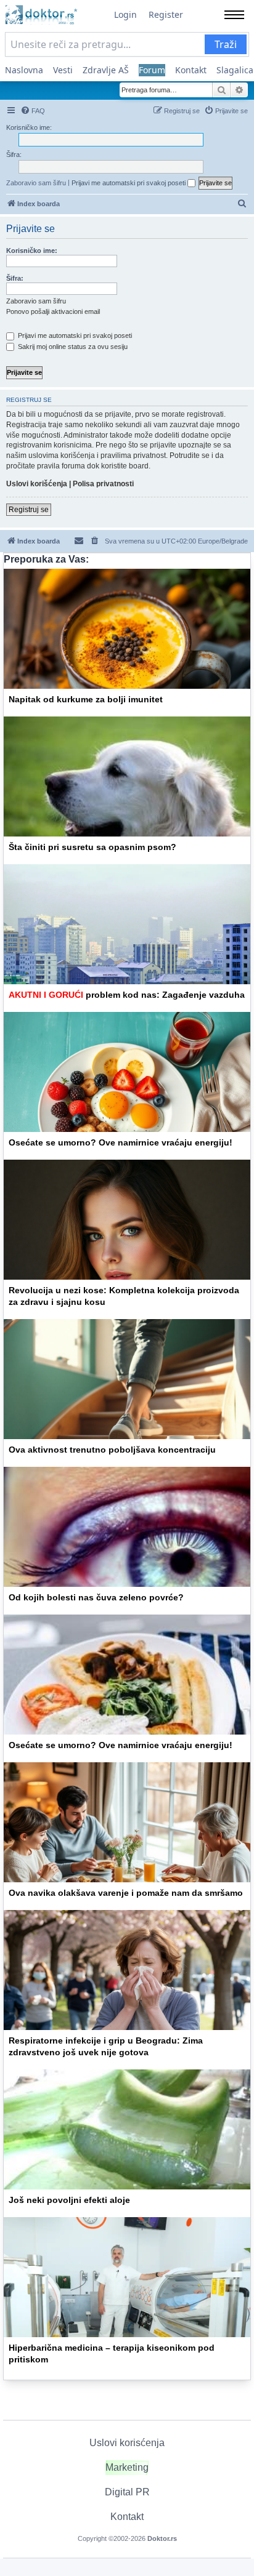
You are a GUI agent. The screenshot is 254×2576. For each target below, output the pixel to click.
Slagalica (235, 70)
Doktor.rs (162, 2538)
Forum (152, 70)
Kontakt (191, 70)
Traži (226, 44)
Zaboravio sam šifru (36, 183)
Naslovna (24, 70)
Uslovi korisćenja (127, 2443)
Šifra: (15, 278)
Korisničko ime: (32, 251)
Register (166, 14)
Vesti (63, 70)
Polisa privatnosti (103, 484)
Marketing (127, 2467)
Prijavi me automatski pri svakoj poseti (129, 183)
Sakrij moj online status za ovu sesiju (72, 347)
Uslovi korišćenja (37, 484)
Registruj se (29, 510)
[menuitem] (33, 111)
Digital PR (127, 2492)
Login (125, 14)
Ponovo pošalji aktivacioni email (53, 311)
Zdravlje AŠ (106, 70)
